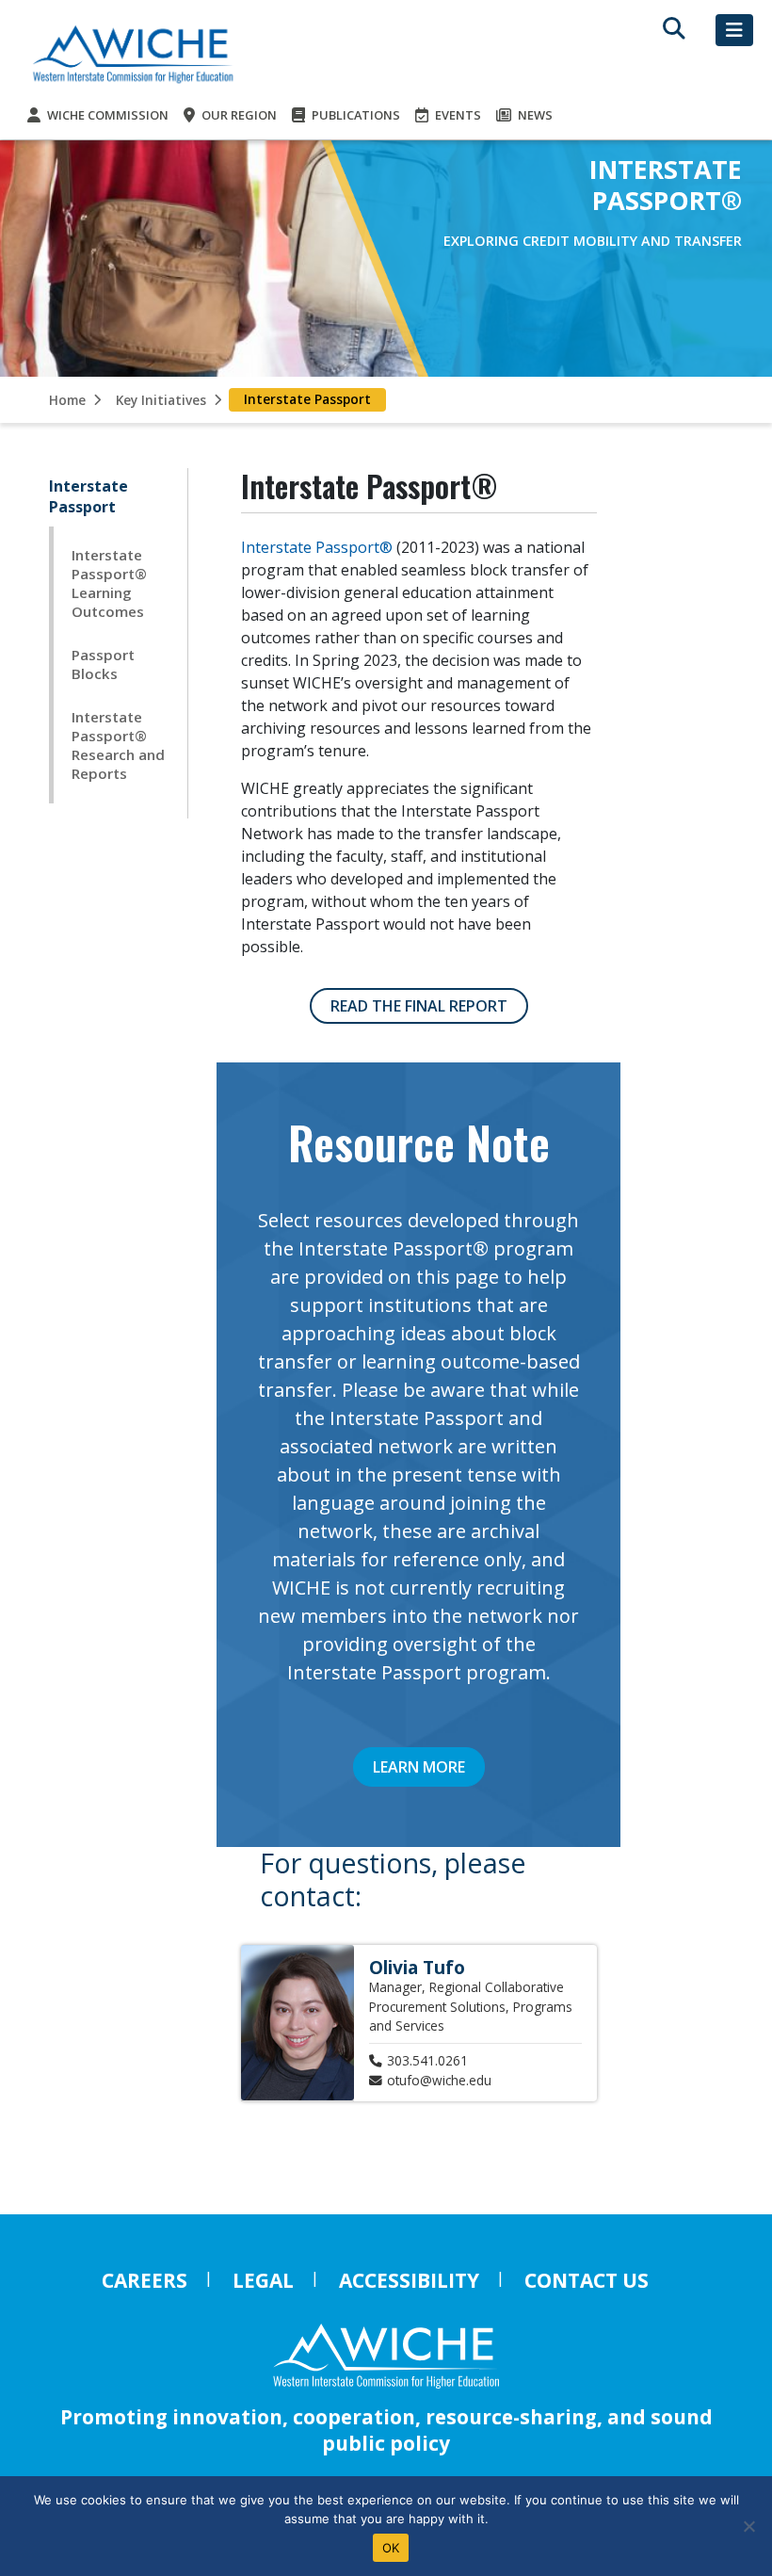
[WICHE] (133, 53)
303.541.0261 (427, 2060)
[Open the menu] (734, 30)
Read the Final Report (419, 1006)
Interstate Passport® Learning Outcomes (109, 583)
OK (391, 2548)
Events (457, 115)
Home (67, 400)
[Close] (748, 2526)
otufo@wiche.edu (439, 2080)
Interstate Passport (88, 496)
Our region (238, 115)
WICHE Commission (106, 115)
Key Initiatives (161, 400)
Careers (145, 2280)
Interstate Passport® (317, 547)
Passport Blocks (103, 664)
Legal (263, 2280)
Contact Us (587, 2280)
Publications (354, 115)
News (534, 115)
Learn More (419, 1767)
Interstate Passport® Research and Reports (118, 745)
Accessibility (409, 2280)
